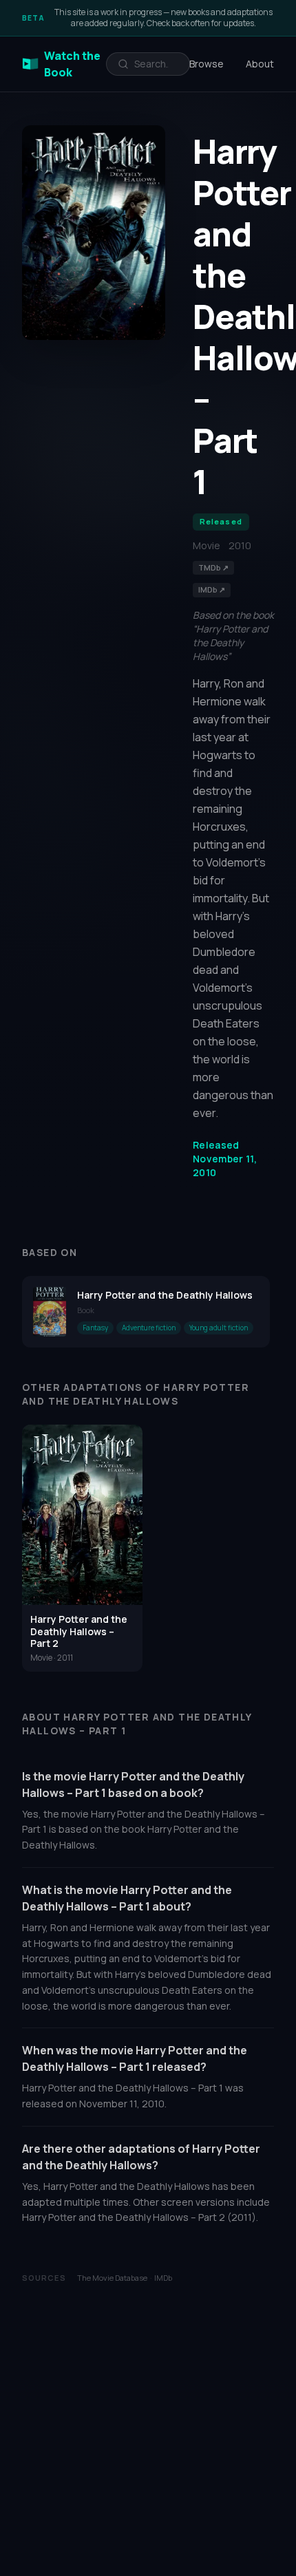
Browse (207, 64)
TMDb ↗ (213, 567)
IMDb (163, 2278)
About (260, 64)
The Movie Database (112, 2278)
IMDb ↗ (212, 589)
